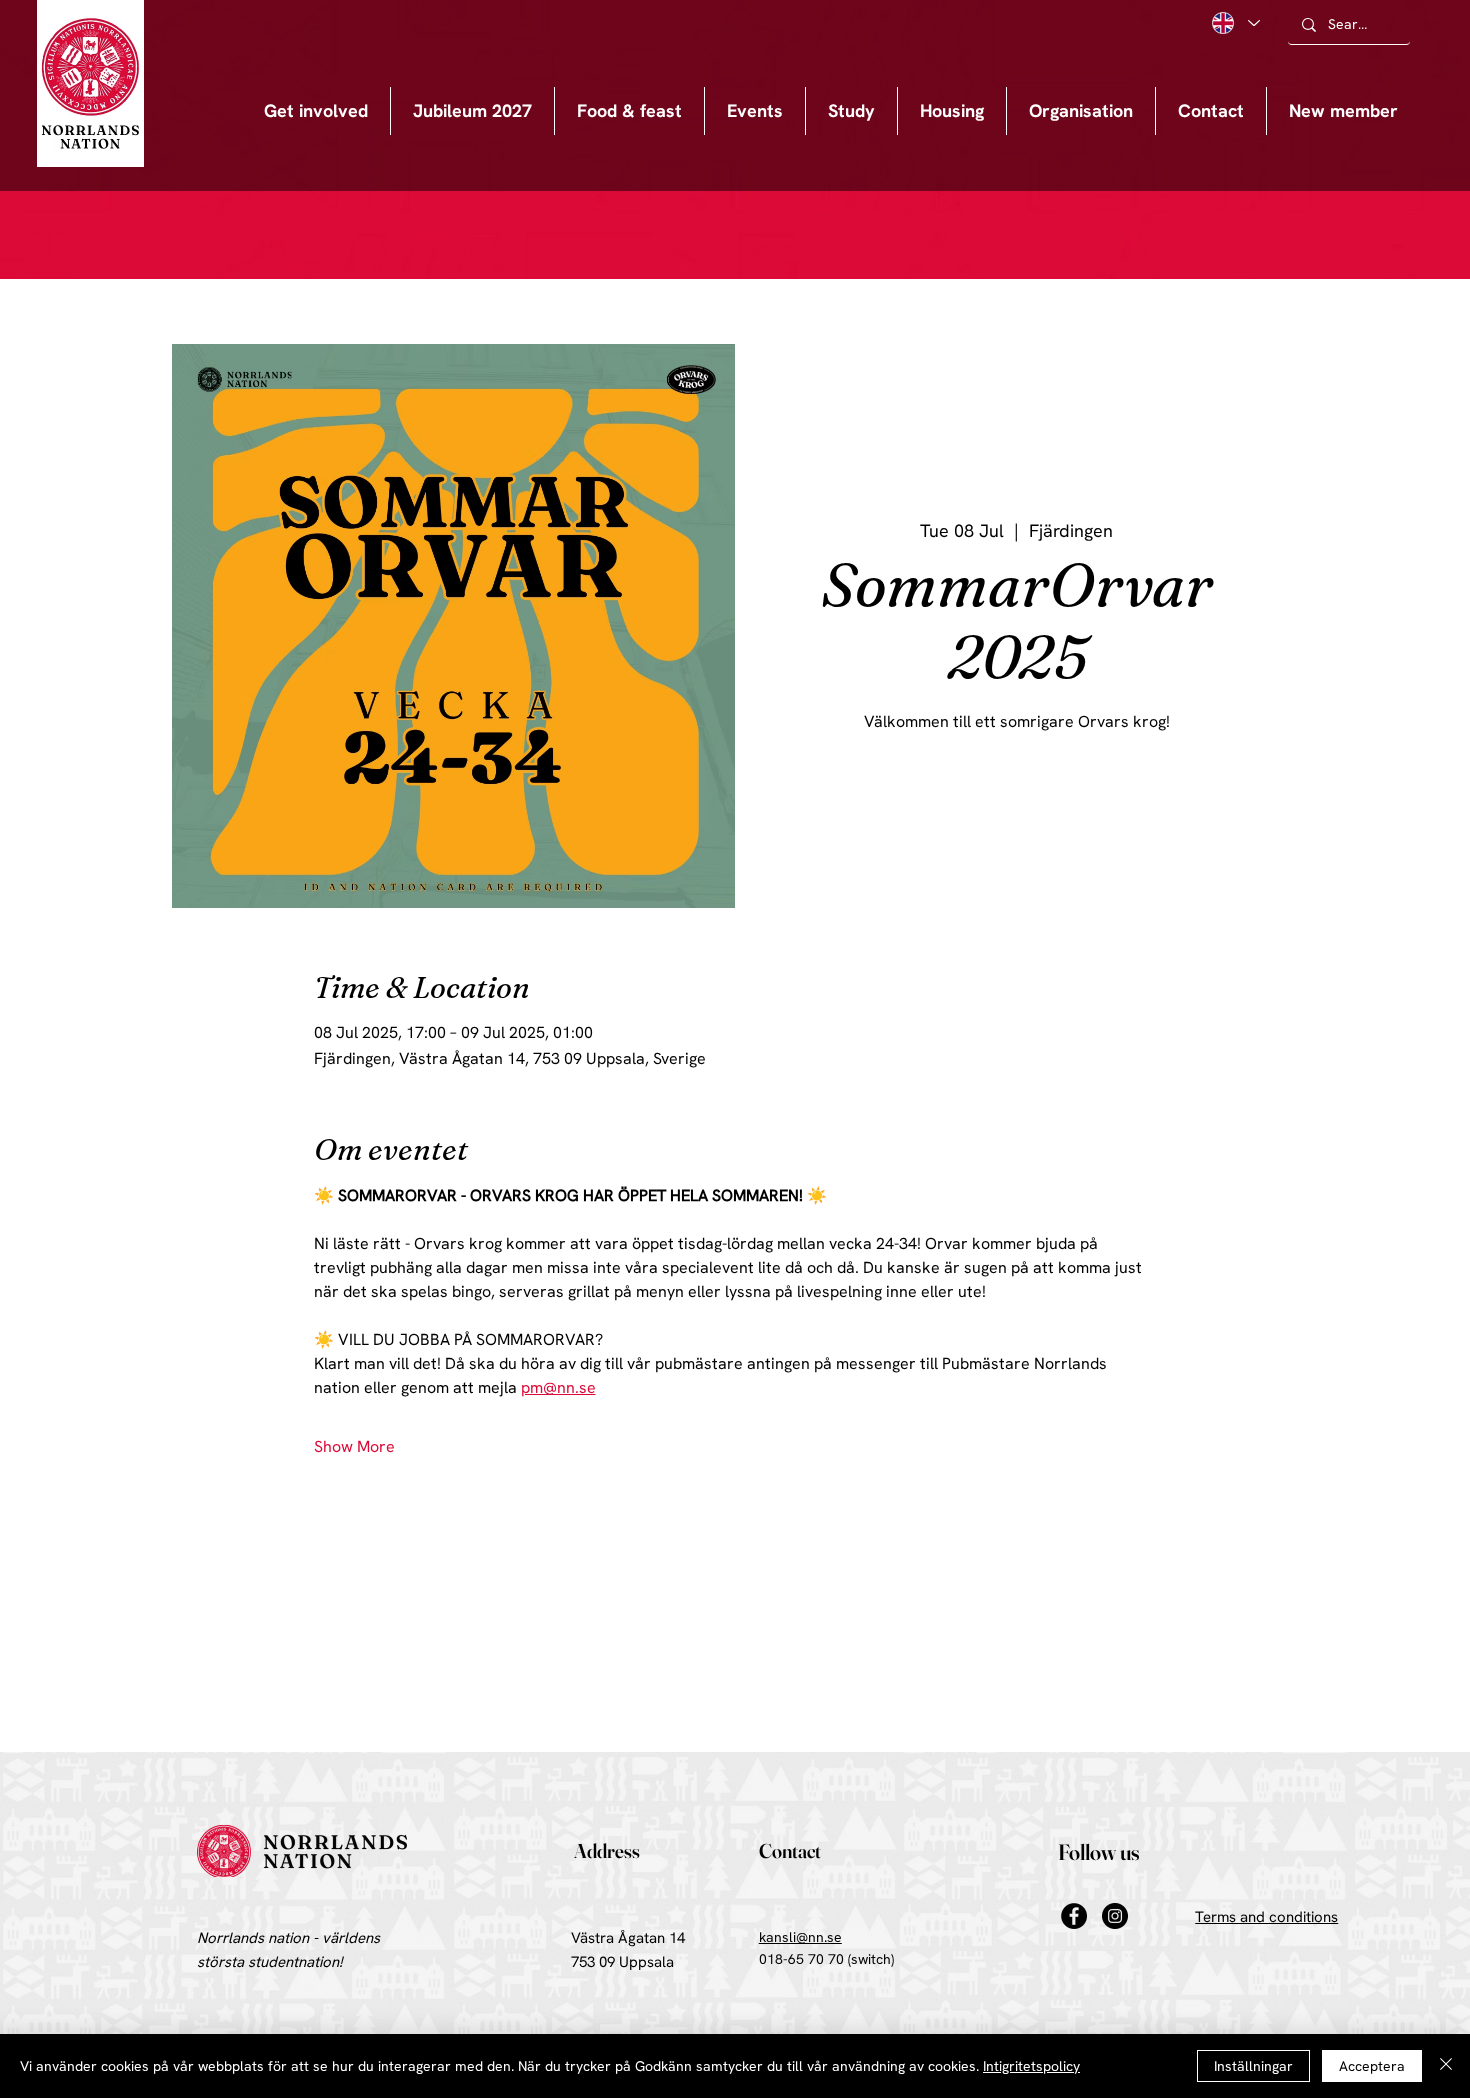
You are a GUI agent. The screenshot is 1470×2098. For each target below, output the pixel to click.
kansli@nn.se (800, 1937)
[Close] (1446, 2066)
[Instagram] (1115, 1916)
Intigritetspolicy (1031, 2066)
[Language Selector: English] (1235, 23)
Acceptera (1372, 2066)
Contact (790, 1850)
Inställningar (1253, 2066)
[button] (755, 111)
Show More (354, 1446)
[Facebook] (1074, 1916)
